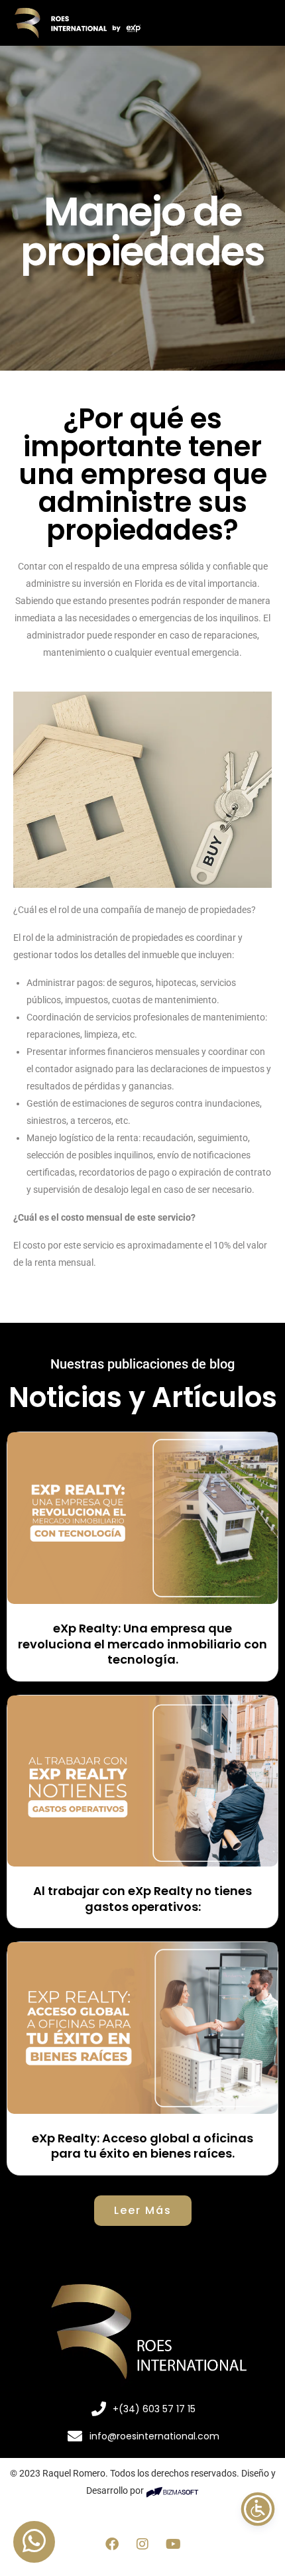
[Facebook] (112, 2544)
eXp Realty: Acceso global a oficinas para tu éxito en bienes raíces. (142, 2146)
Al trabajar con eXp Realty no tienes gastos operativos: (142, 1898)
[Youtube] (173, 2544)
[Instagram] (142, 2544)
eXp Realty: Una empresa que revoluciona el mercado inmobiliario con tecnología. (142, 1644)
